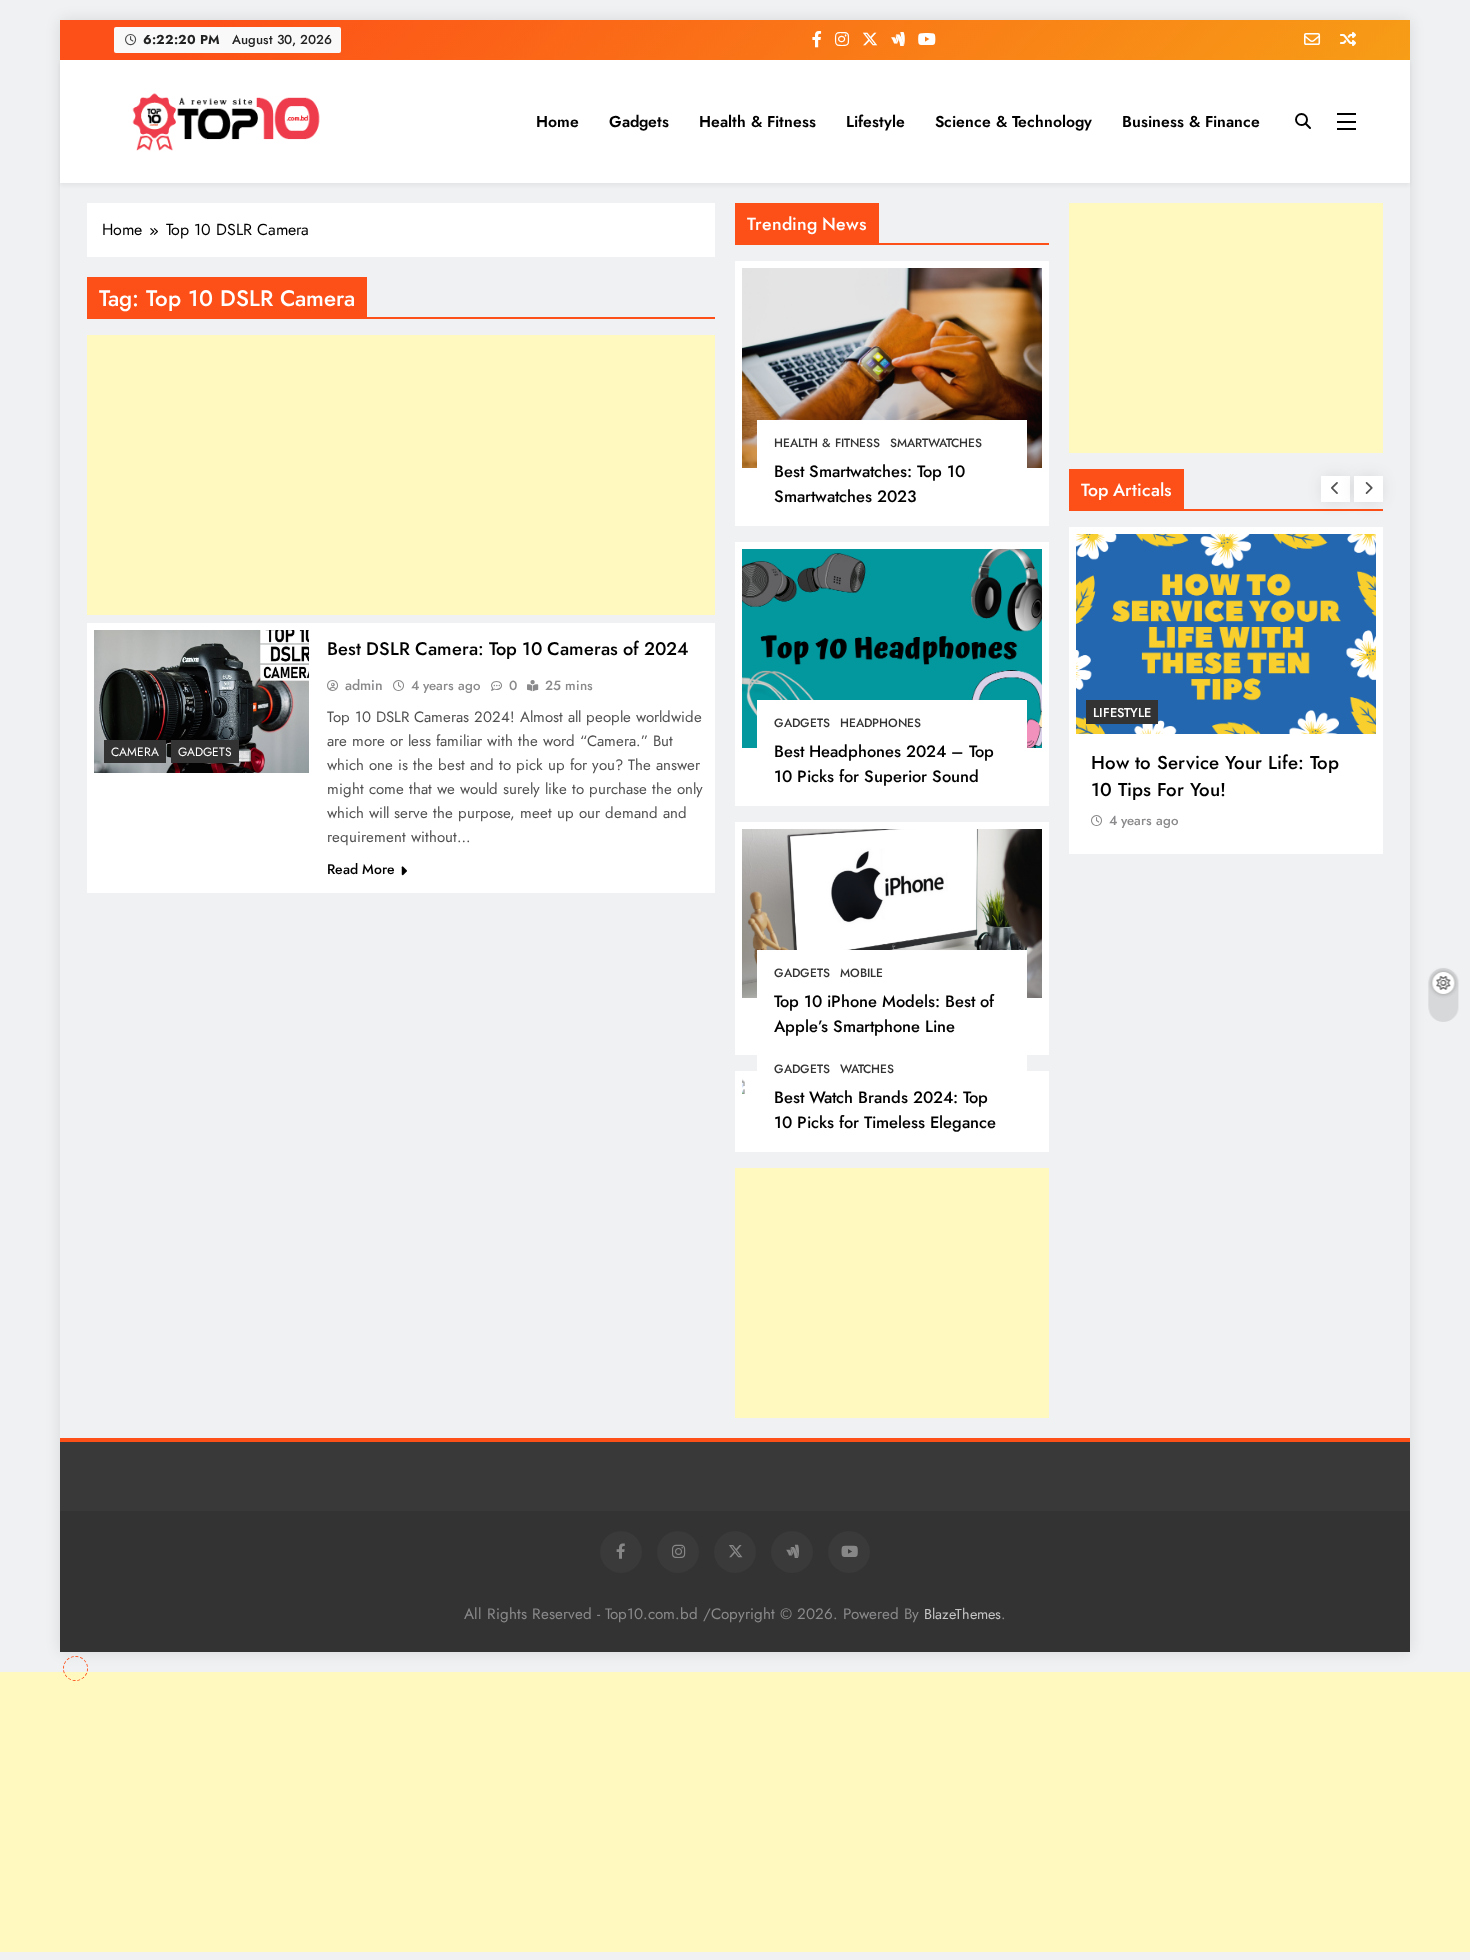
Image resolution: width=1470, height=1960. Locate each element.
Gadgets (639, 121)
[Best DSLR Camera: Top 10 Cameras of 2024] (201, 701)
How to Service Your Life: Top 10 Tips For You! (1215, 776)
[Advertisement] (892, 1293)
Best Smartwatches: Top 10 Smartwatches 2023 (869, 483)
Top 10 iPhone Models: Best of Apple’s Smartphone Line (884, 1013)
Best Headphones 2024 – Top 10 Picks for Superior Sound (884, 763)
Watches (867, 1069)
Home (557, 121)
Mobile (861, 973)
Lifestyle (875, 121)
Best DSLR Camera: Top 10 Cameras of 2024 (507, 648)
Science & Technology (1013, 121)
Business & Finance (1191, 121)
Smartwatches (936, 443)
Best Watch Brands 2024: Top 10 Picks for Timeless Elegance (885, 1109)
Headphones (880, 723)
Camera (135, 752)
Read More (361, 869)
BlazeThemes (962, 1614)
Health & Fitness (757, 121)
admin (364, 685)
